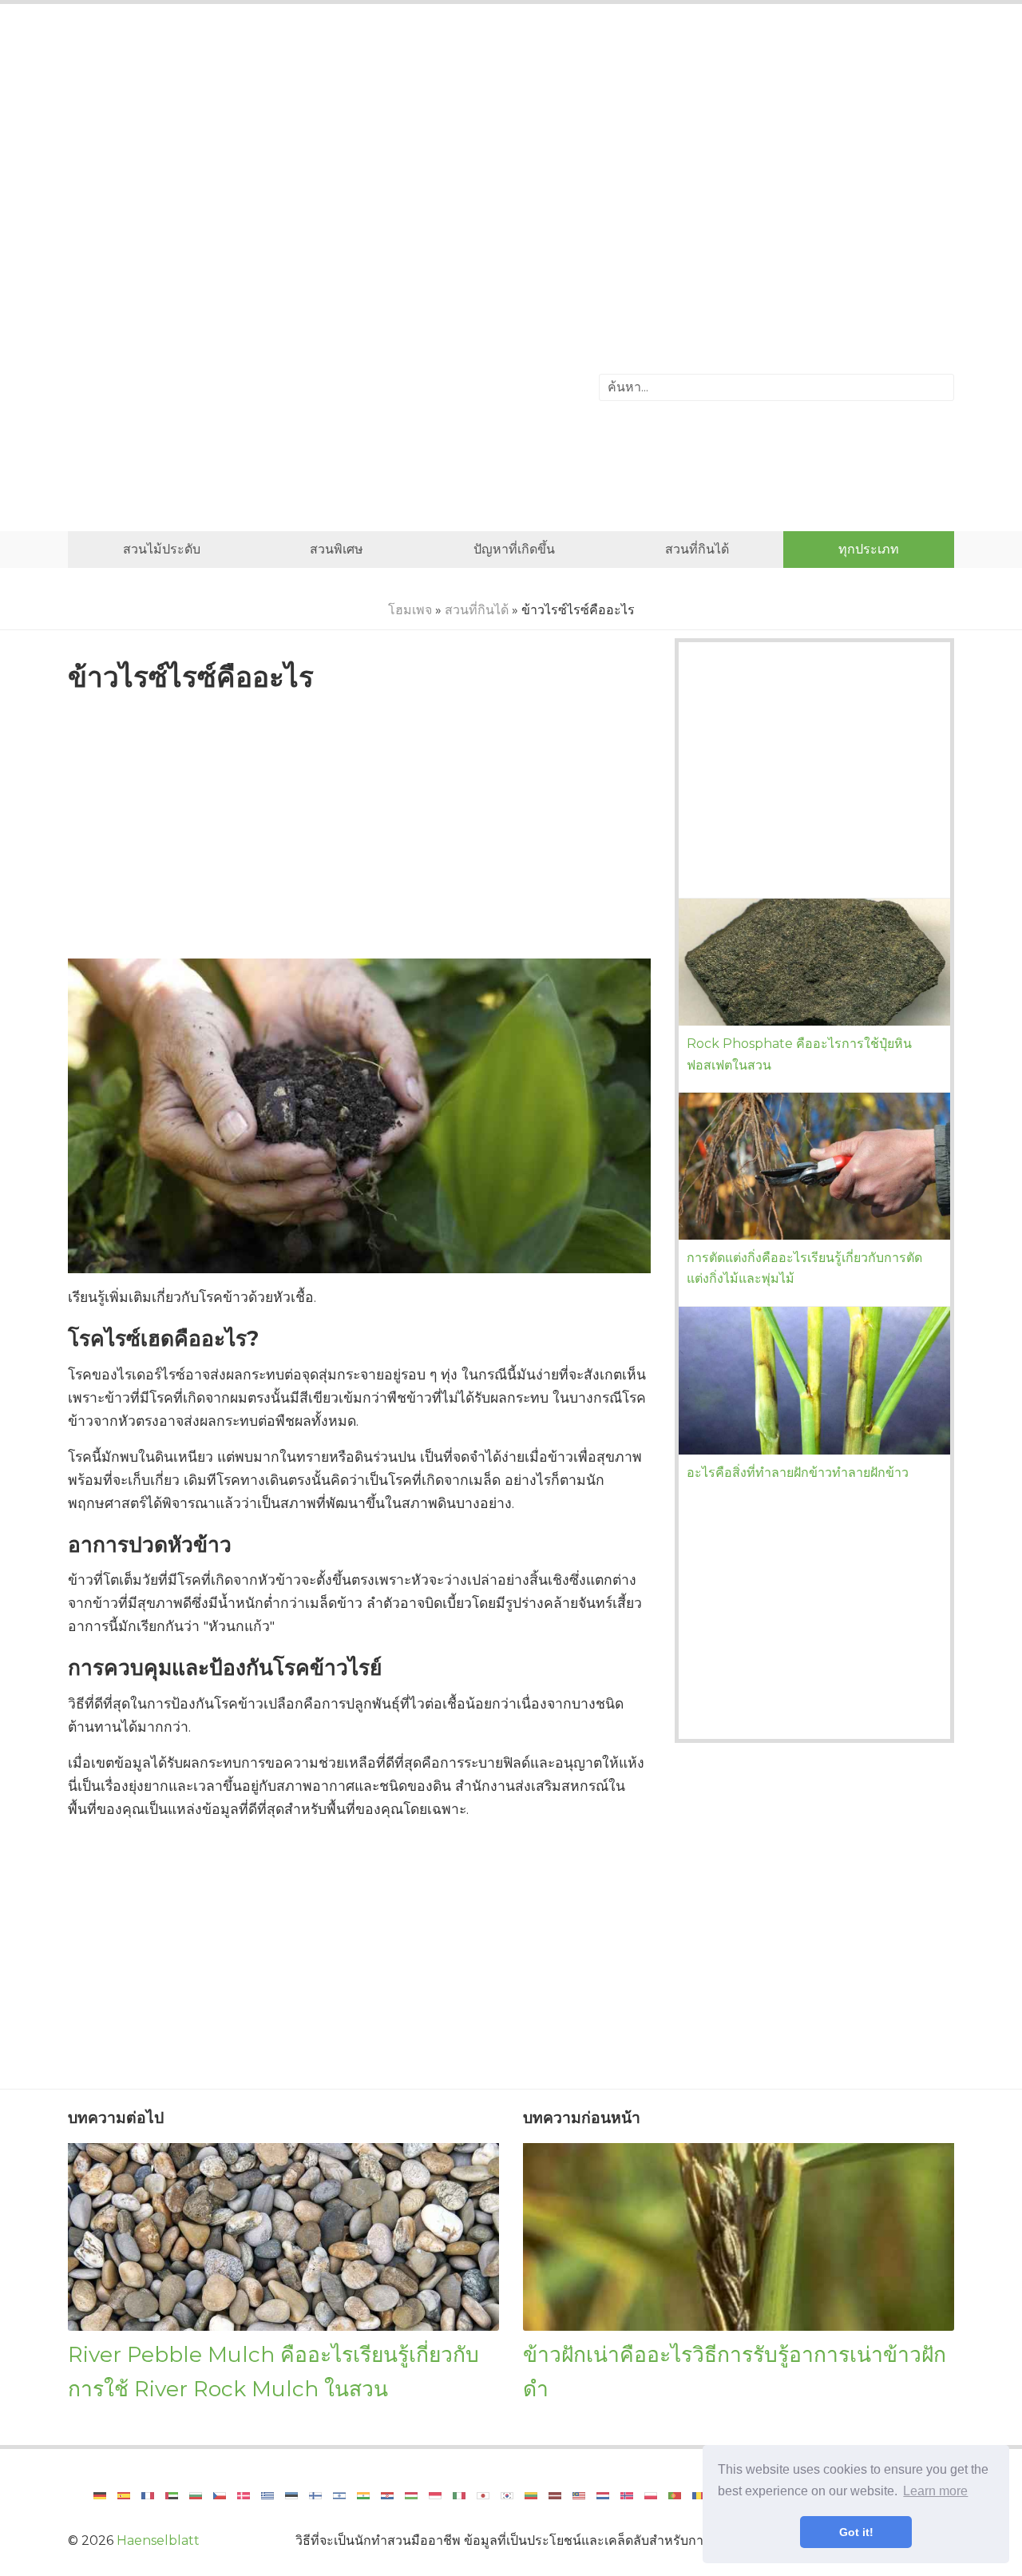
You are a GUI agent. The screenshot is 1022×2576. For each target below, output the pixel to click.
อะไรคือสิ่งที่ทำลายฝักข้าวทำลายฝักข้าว (798, 1473)
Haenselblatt (158, 2540)
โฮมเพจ (410, 610)
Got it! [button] (856, 2532)
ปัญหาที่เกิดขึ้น (514, 549)
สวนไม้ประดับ (162, 549)
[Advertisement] (511, 148)
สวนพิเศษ (337, 549)
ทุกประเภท (869, 549)
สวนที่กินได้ (697, 549)
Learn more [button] (935, 2491)
